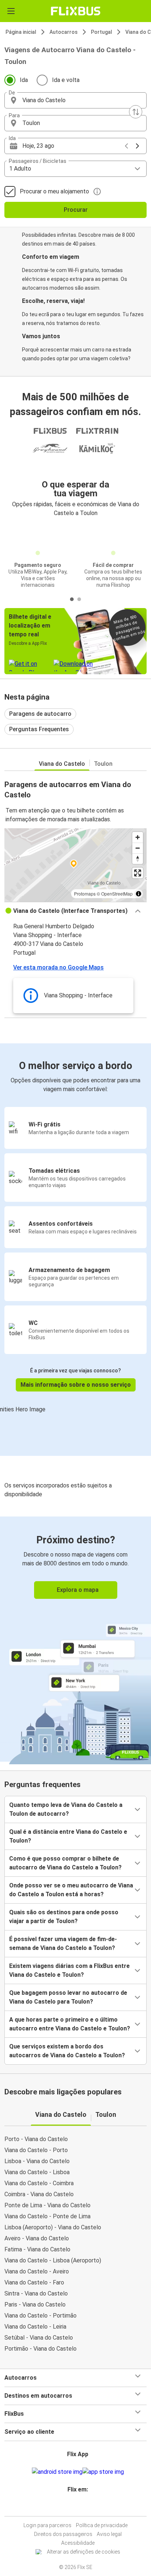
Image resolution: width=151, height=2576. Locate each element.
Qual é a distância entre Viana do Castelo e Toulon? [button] (68, 1836)
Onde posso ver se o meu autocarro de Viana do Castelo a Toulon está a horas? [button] (71, 1890)
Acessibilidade (78, 2543)
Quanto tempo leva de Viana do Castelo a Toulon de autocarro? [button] (66, 1809)
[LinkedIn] (79, 2507)
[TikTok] (83, 2507)
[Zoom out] (138, 848)
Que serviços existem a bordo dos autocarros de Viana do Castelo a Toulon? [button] (67, 2051)
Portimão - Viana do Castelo (40, 2349)
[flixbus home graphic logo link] (76, 11)
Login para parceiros (47, 2525)
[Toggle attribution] (139, 894)
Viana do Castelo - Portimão (40, 2316)
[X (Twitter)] (81, 2507)
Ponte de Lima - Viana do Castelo (47, 2205)
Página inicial (21, 32)
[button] (75, 100)
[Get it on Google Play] (57, 2472)
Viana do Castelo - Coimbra (39, 2183)
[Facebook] (72, 2507)
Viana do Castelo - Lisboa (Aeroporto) (53, 2260)
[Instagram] (74, 2507)
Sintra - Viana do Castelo (36, 2293)
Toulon (103, 764)
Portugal (102, 32)
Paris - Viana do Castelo (35, 2305)
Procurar (76, 210)
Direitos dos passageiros (63, 2534)
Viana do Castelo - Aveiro (37, 2271)
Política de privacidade (102, 2525)
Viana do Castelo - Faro (34, 2282)
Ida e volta (66, 80)
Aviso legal (109, 2534)
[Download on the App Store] (103, 2472)
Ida (24, 80)
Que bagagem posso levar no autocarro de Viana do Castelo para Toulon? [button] (68, 1997)
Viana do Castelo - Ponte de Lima (47, 2216)
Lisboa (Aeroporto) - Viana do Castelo (53, 2227)
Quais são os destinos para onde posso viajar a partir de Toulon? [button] (64, 1917)
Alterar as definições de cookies (84, 2552)
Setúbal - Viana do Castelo (39, 2338)
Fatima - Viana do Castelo (37, 2249)
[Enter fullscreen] (138, 873)
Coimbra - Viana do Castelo (39, 2194)
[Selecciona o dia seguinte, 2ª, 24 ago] (137, 146)
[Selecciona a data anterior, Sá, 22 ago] (126, 146)
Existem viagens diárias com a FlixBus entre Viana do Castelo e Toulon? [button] (69, 1970)
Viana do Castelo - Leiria (35, 2327)
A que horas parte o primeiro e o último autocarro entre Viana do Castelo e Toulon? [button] (70, 2024)
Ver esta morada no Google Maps (58, 967)
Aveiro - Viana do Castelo (37, 2238)
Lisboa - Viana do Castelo (37, 2161)
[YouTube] (77, 2507)
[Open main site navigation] (11, 11)
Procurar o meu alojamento (54, 191)
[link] (75, 1639)
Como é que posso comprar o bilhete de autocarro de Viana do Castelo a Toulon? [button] (65, 1863)
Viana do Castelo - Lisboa (37, 2172)
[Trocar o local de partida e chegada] (136, 112)
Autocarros (64, 32)
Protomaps (85, 894)
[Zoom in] (138, 837)
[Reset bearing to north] (138, 859)
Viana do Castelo (62, 764)
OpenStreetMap (117, 894)
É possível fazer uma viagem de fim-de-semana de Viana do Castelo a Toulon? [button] (63, 1943)
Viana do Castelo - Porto (36, 2150)
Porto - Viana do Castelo (36, 2139)
